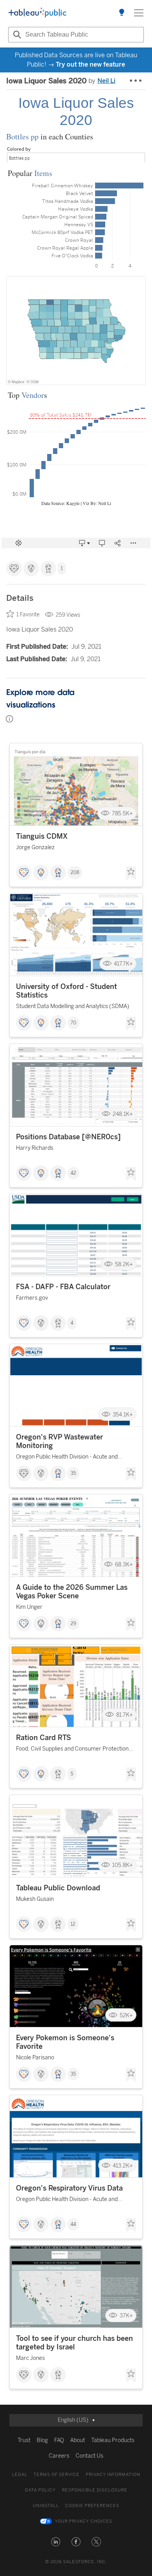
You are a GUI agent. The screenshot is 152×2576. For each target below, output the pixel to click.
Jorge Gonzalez (35, 847)
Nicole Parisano (35, 2058)
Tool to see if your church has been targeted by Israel (74, 2343)
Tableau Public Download (58, 1888)
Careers (59, 2456)
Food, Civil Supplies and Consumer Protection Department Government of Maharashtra (72, 1750)
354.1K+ (123, 1414)
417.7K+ (123, 964)
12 (73, 1924)
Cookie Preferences (92, 2506)
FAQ (59, 2440)
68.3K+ (124, 1565)
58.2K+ (124, 1264)
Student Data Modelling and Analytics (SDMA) (73, 1006)
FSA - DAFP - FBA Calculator (63, 1287)
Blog (42, 2440)
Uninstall (46, 2506)
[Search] (16, 35)
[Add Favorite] (131, 873)
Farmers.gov (32, 1298)
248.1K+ (123, 1114)
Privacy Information (113, 2475)
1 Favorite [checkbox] (28, 615)
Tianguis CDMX (42, 836)
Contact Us (89, 2456)
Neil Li (106, 81)
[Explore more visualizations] (122, 13)
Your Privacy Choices (84, 2521)
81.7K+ (125, 1715)
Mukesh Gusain (35, 1899)
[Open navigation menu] (139, 13)
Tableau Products (113, 2440)
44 (73, 2224)
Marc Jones (30, 2358)
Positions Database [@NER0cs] (68, 1137)
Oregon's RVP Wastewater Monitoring (59, 1441)
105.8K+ (123, 1865)
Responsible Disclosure (95, 2490)
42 (73, 1173)
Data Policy (40, 2490)
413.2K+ (123, 2165)
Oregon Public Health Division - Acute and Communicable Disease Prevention (67, 1458)
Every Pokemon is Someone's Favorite (65, 2042)
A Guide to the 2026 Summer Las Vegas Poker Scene (72, 1592)
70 (73, 1023)
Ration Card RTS (43, 1738)
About (78, 2440)
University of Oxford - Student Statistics (66, 991)
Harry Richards (35, 1148)
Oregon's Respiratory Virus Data (69, 2188)
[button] (56, 2542)
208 (75, 873)
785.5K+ (122, 814)
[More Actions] (136, 81)
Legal (20, 2475)
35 (73, 1473)
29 (73, 1624)
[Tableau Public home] (37, 13)
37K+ (126, 2316)
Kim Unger (29, 1607)
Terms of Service (57, 2475)
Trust (24, 2440)
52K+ (126, 2015)
